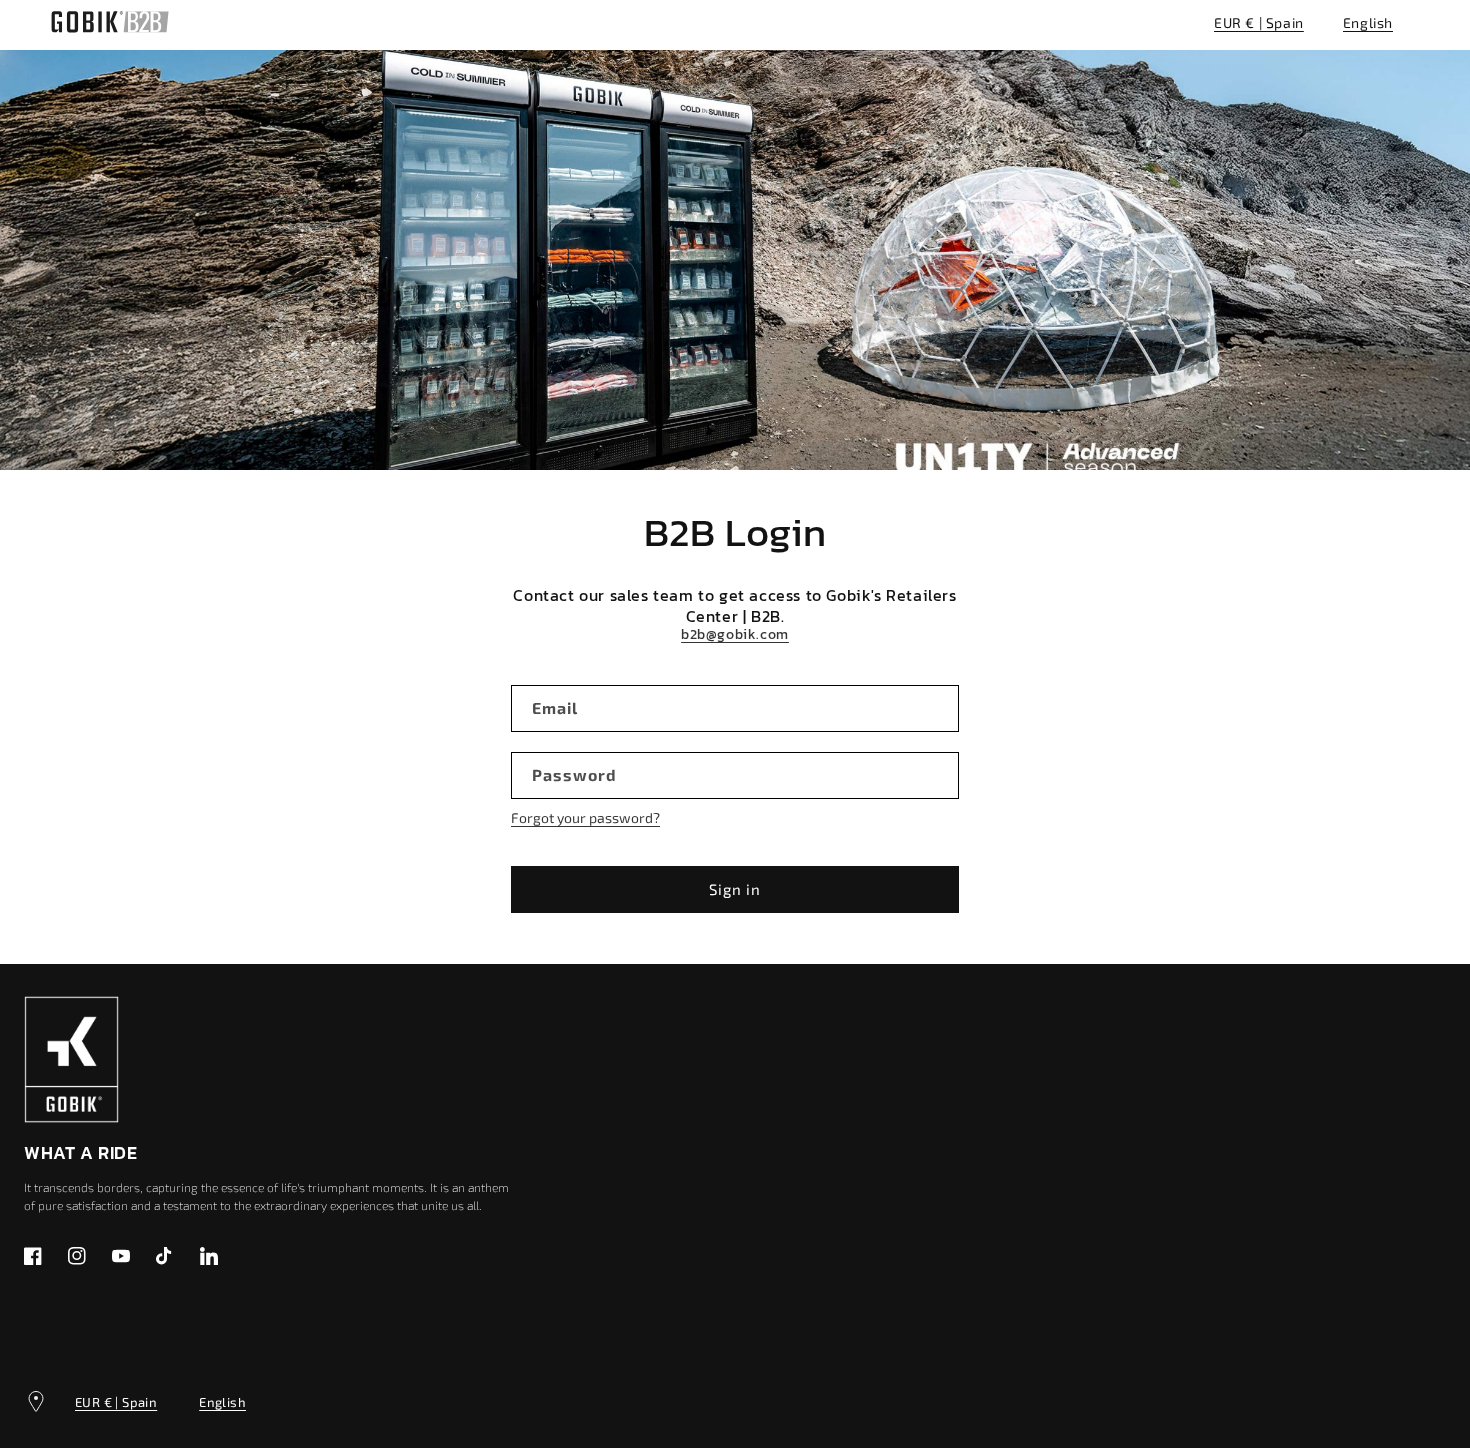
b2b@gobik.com (735, 635)
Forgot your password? (585, 817)
